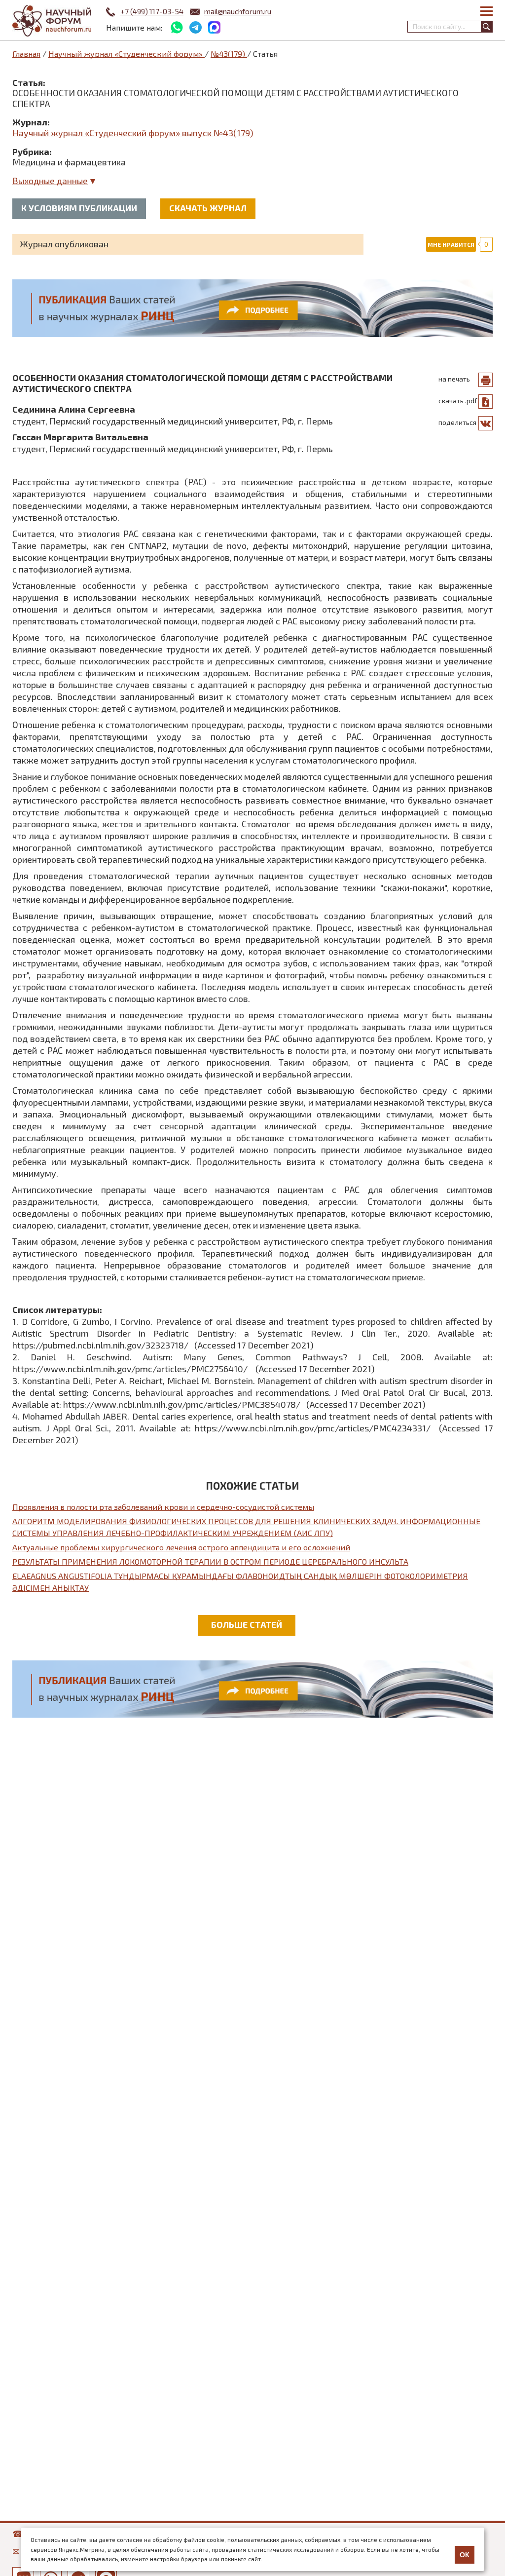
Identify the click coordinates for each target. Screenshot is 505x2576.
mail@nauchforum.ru (238, 11)
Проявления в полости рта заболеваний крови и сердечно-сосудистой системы (163, 1507)
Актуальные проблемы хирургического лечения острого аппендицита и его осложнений (181, 1547)
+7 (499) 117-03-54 (152, 11)
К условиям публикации (79, 208)
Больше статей (247, 1624)
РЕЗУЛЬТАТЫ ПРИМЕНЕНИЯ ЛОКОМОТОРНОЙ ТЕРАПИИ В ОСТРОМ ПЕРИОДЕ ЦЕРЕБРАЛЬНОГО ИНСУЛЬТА (210, 1561)
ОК (465, 2555)
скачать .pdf (458, 401)
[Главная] (52, 21)
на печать (454, 379)
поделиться (457, 422)
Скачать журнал (208, 208)
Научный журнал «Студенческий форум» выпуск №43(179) (133, 133)
